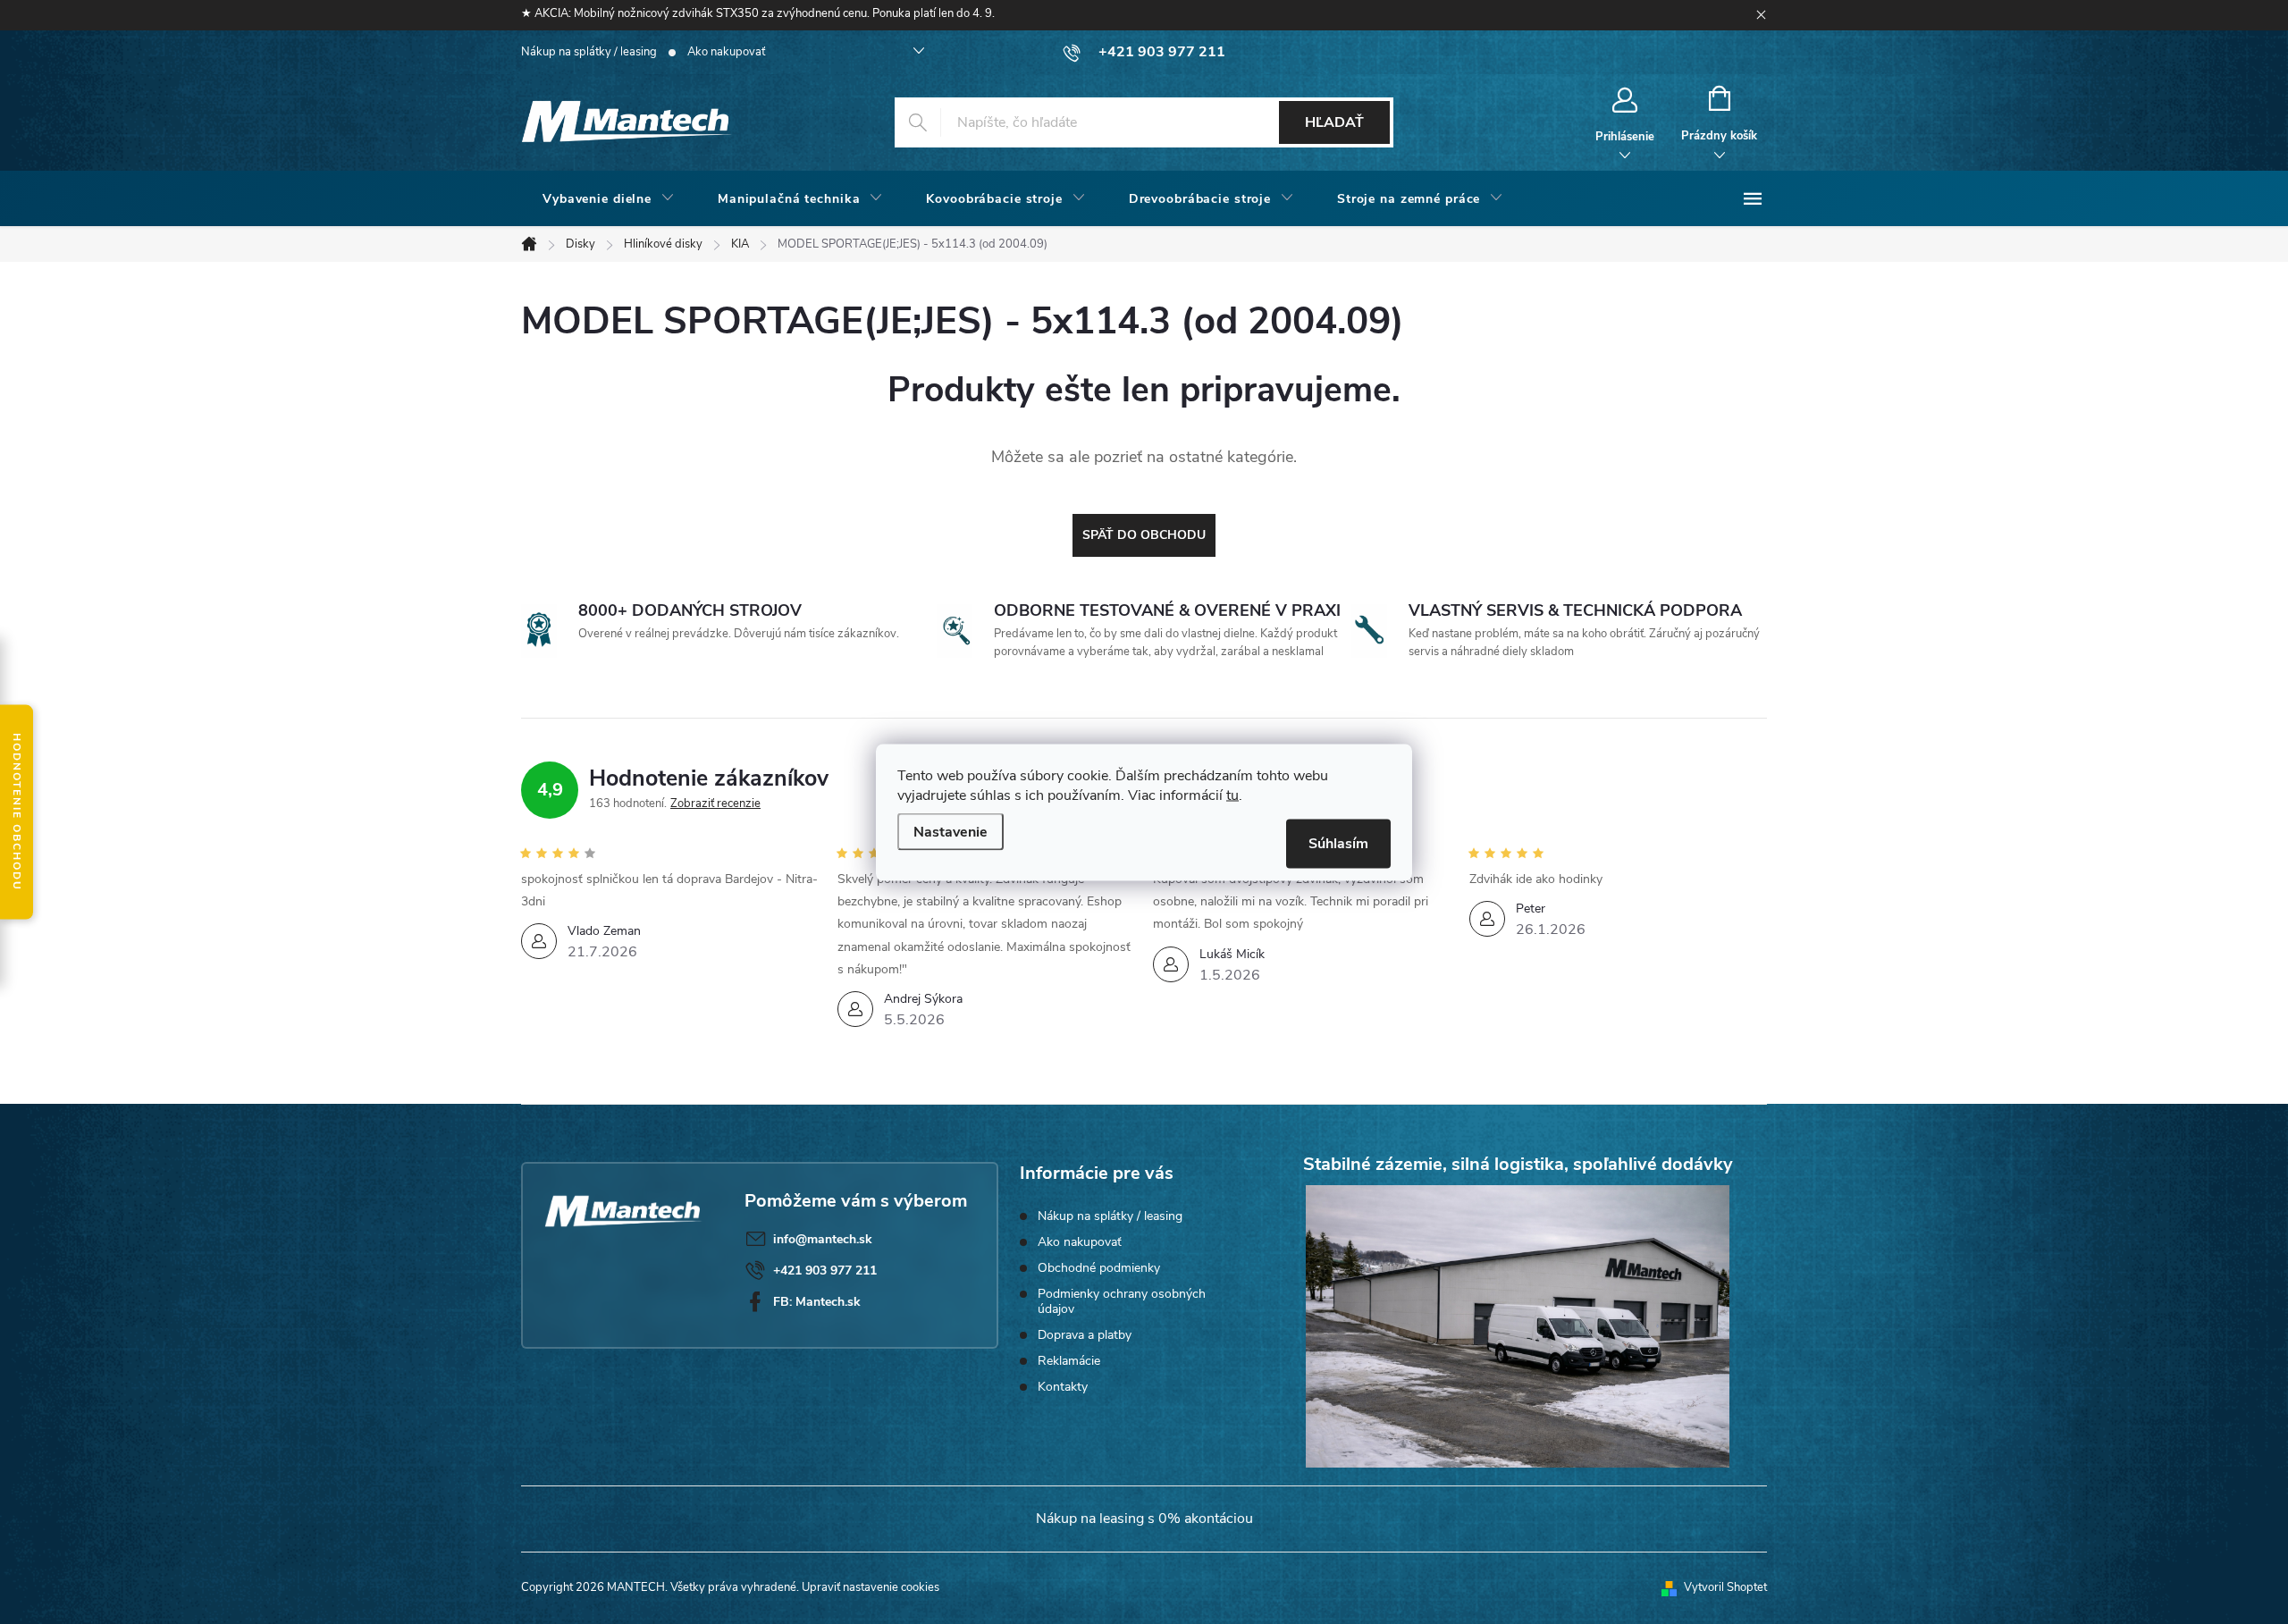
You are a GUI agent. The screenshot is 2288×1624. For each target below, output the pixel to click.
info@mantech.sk (823, 1239)
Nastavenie (951, 831)
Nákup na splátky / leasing (589, 52)
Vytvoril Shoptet (1725, 1587)
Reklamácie (1069, 1361)
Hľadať (1334, 122)
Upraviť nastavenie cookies (871, 1587)
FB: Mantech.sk (817, 1302)
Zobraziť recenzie (715, 804)
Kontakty (1063, 1387)
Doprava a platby (1085, 1335)
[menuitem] (609, 199)
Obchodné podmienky (1099, 1268)
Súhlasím (1338, 843)
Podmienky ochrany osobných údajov (1122, 1301)
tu (1232, 795)
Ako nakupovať (726, 52)
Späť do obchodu (1144, 535)
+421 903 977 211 (825, 1271)
